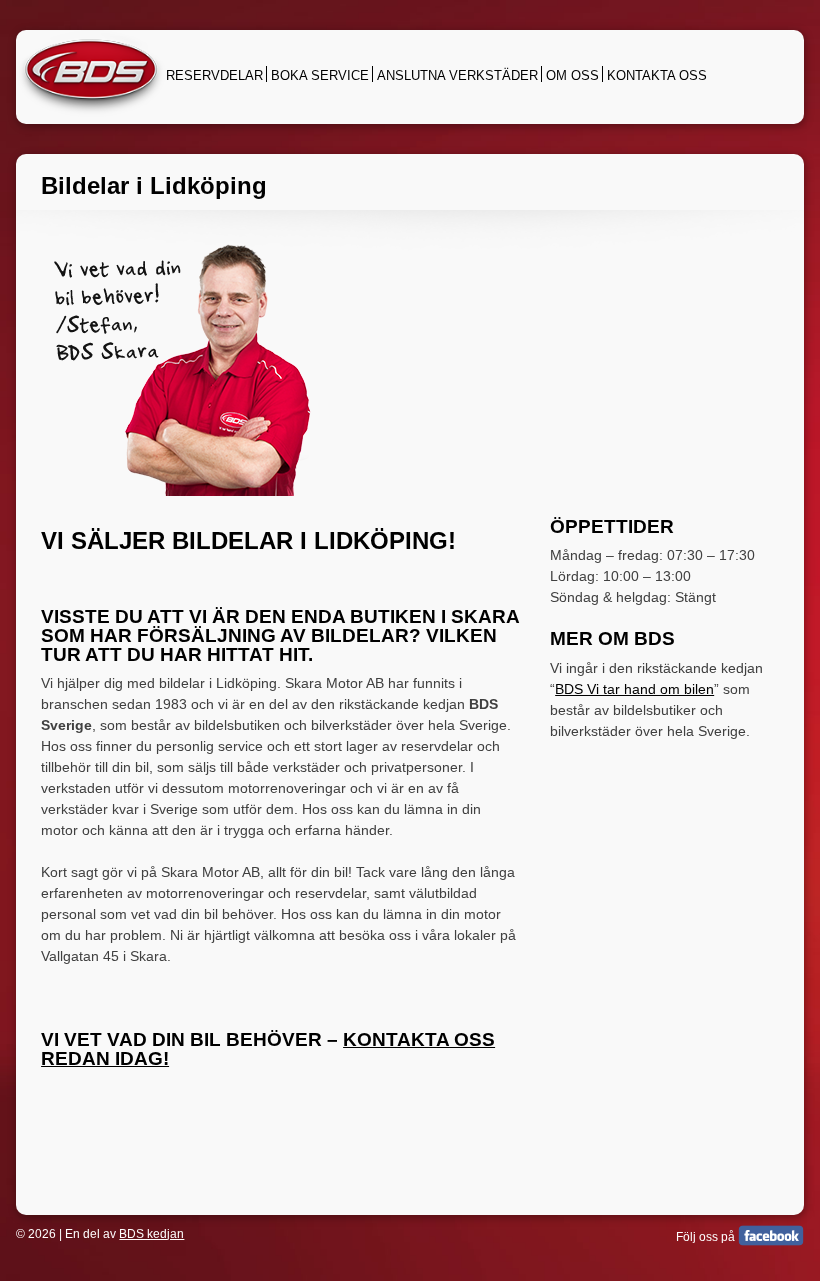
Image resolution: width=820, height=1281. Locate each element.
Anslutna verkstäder (457, 75)
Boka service (320, 75)
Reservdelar (214, 75)
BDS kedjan (151, 1234)
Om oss (572, 75)
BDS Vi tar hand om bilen (634, 689)
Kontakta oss (657, 75)
